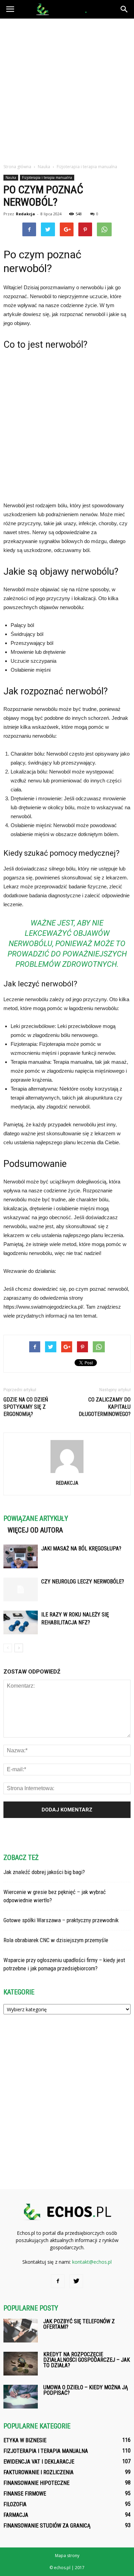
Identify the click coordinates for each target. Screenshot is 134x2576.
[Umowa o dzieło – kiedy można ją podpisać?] (21, 2397)
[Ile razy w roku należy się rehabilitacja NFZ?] (21, 1622)
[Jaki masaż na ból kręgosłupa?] (21, 1556)
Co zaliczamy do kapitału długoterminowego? (105, 1407)
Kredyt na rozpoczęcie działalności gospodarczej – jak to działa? (87, 2360)
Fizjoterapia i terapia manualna (47, 177)
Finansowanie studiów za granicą (47, 2526)
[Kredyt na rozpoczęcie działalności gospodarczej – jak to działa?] (21, 2364)
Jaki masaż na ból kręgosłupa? (81, 1549)
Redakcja (25, 214)
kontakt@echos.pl (92, 2262)
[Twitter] (76, 2281)
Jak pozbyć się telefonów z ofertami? (79, 2324)
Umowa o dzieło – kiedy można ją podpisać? (86, 2390)
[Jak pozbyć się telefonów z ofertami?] (21, 2331)
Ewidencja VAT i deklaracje (39, 2462)
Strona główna (17, 167)
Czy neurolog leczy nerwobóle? (83, 1582)
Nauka (11, 177)
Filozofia (15, 2504)
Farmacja (16, 2515)
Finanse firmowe (25, 2494)
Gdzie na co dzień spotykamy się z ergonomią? (26, 1407)
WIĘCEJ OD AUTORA (35, 1530)
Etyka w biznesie (25, 2440)
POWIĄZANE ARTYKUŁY (36, 1518)
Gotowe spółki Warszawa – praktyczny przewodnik (61, 1920)
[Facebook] (58, 2281)
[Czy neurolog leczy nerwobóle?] (21, 1589)
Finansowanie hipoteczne (36, 2483)
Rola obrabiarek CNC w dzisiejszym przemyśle (56, 1940)
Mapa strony (67, 2556)
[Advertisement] (67, 89)
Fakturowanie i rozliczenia (38, 2472)
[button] (124, 9)
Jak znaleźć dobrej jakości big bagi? (44, 1872)
